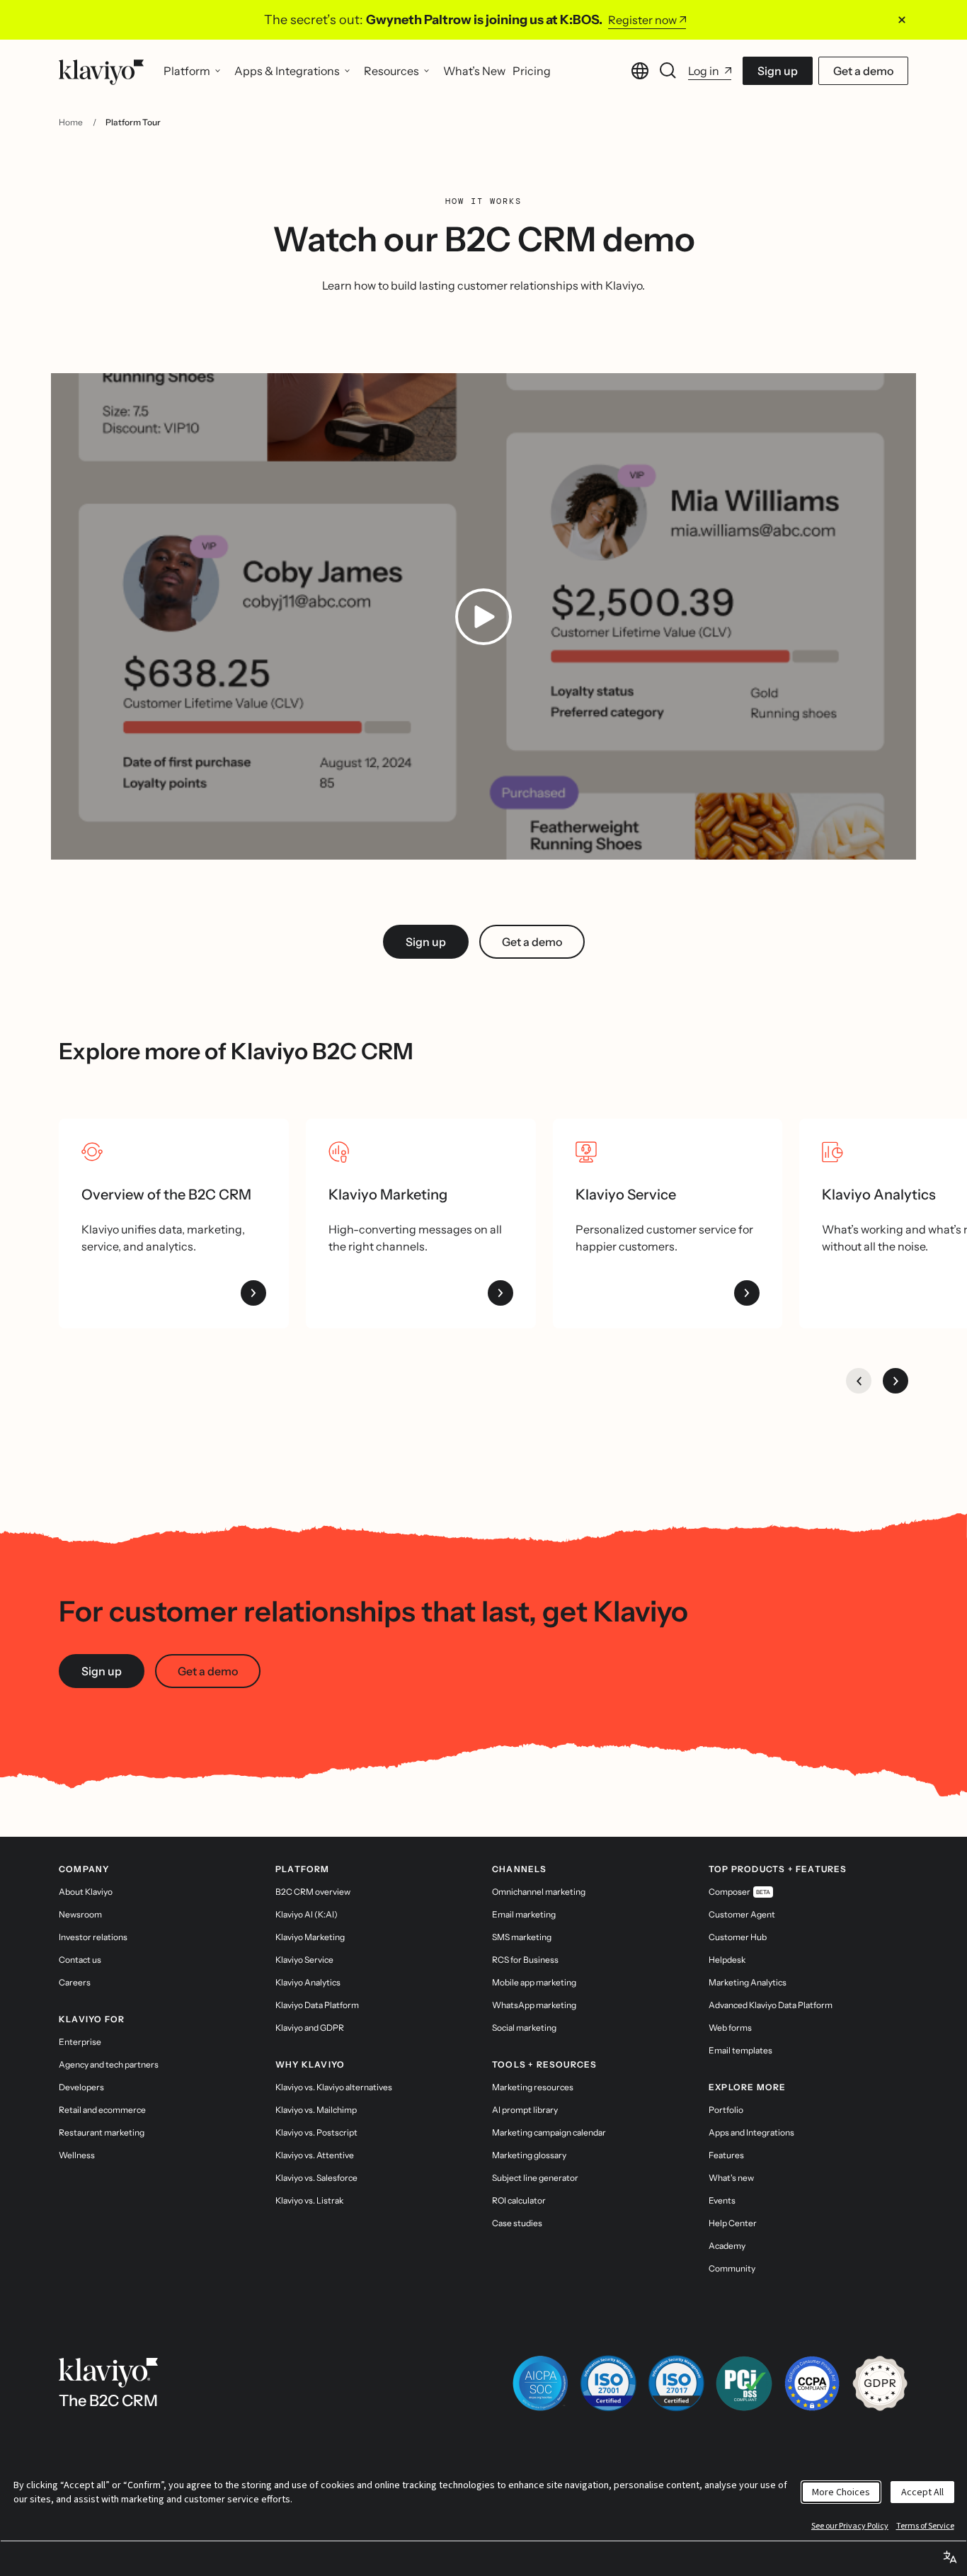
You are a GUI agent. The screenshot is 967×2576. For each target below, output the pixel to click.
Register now (642, 20)
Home (71, 122)
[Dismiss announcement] (902, 20)
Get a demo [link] (532, 942)
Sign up (778, 71)
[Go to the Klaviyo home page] (101, 71)
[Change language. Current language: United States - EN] (640, 71)
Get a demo (863, 71)
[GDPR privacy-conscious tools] (880, 2383)
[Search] (668, 71)
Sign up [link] (426, 942)
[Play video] (483, 617)
